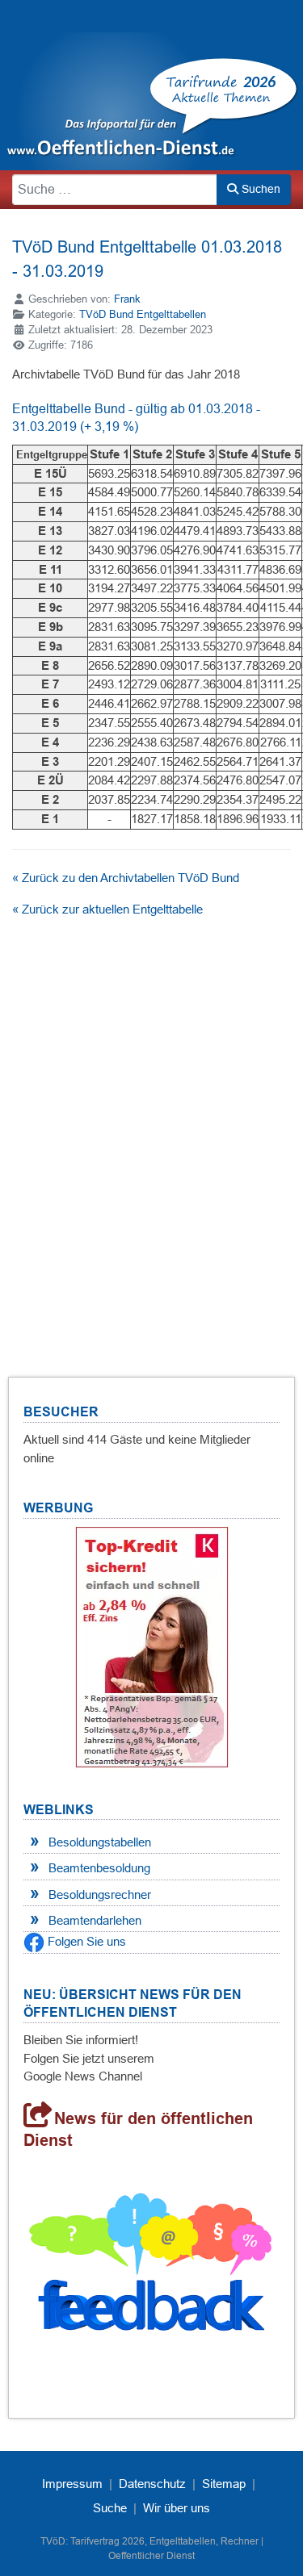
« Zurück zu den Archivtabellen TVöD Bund (126, 878)
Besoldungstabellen (100, 1842)
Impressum (72, 2484)
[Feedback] (151, 2267)
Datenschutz (152, 2484)
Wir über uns (177, 2508)
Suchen (259, 189)
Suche (110, 2508)
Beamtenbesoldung (99, 1868)
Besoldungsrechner (100, 1894)
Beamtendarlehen (95, 1920)
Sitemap (224, 2484)
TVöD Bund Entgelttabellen (143, 314)
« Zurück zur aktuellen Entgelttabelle (107, 909)
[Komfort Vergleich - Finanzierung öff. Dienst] (152, 1647)
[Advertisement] (151, 1124)
